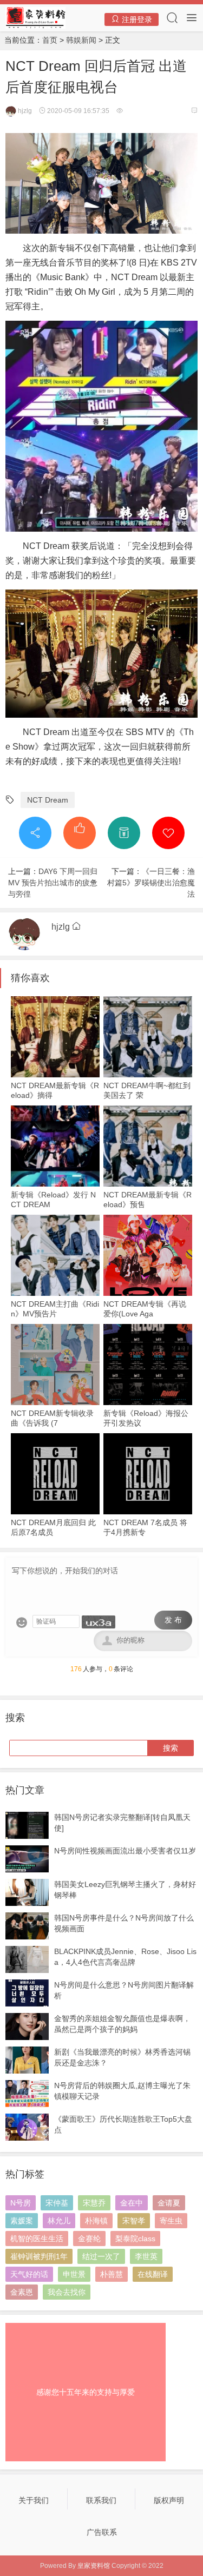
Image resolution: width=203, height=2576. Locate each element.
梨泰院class (135, 2239)
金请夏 (169, 2203)
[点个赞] (80, 833)
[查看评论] (194, 111)
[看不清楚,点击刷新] (99, 1622)
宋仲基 (57, 2203)
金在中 (132, 2203)
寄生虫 (171, 2221)
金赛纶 (89, 2239)
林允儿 (59, 2221)
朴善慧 (112, 2274)
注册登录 (136, 19)
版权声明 (169, 2500)
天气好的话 (29, 2274)
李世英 (146, 2256)
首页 (50, 40)
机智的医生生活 (37, 2239)
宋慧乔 (94, 2203)
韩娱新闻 (81, 40)
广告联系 (102, 2532)
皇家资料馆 (94, 2566)
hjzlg (24, 111)
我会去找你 (67, 2292)
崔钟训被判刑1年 (39, 2256)
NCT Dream (48, 800)
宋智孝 (134, 2221)
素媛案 (22, 2221)
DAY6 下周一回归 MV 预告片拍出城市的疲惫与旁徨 (57, 883)
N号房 (21, 2203)
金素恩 (22, 2292)
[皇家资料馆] (35, 17)
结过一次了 (101, 2256)
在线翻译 (153, 2274)
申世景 (74, 2274)
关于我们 (34, 2500)
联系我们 (101, 2500)
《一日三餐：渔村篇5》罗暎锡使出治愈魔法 (151, 883)
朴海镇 (96, 2221)
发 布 (173, 1620)
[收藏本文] (168, 833)
